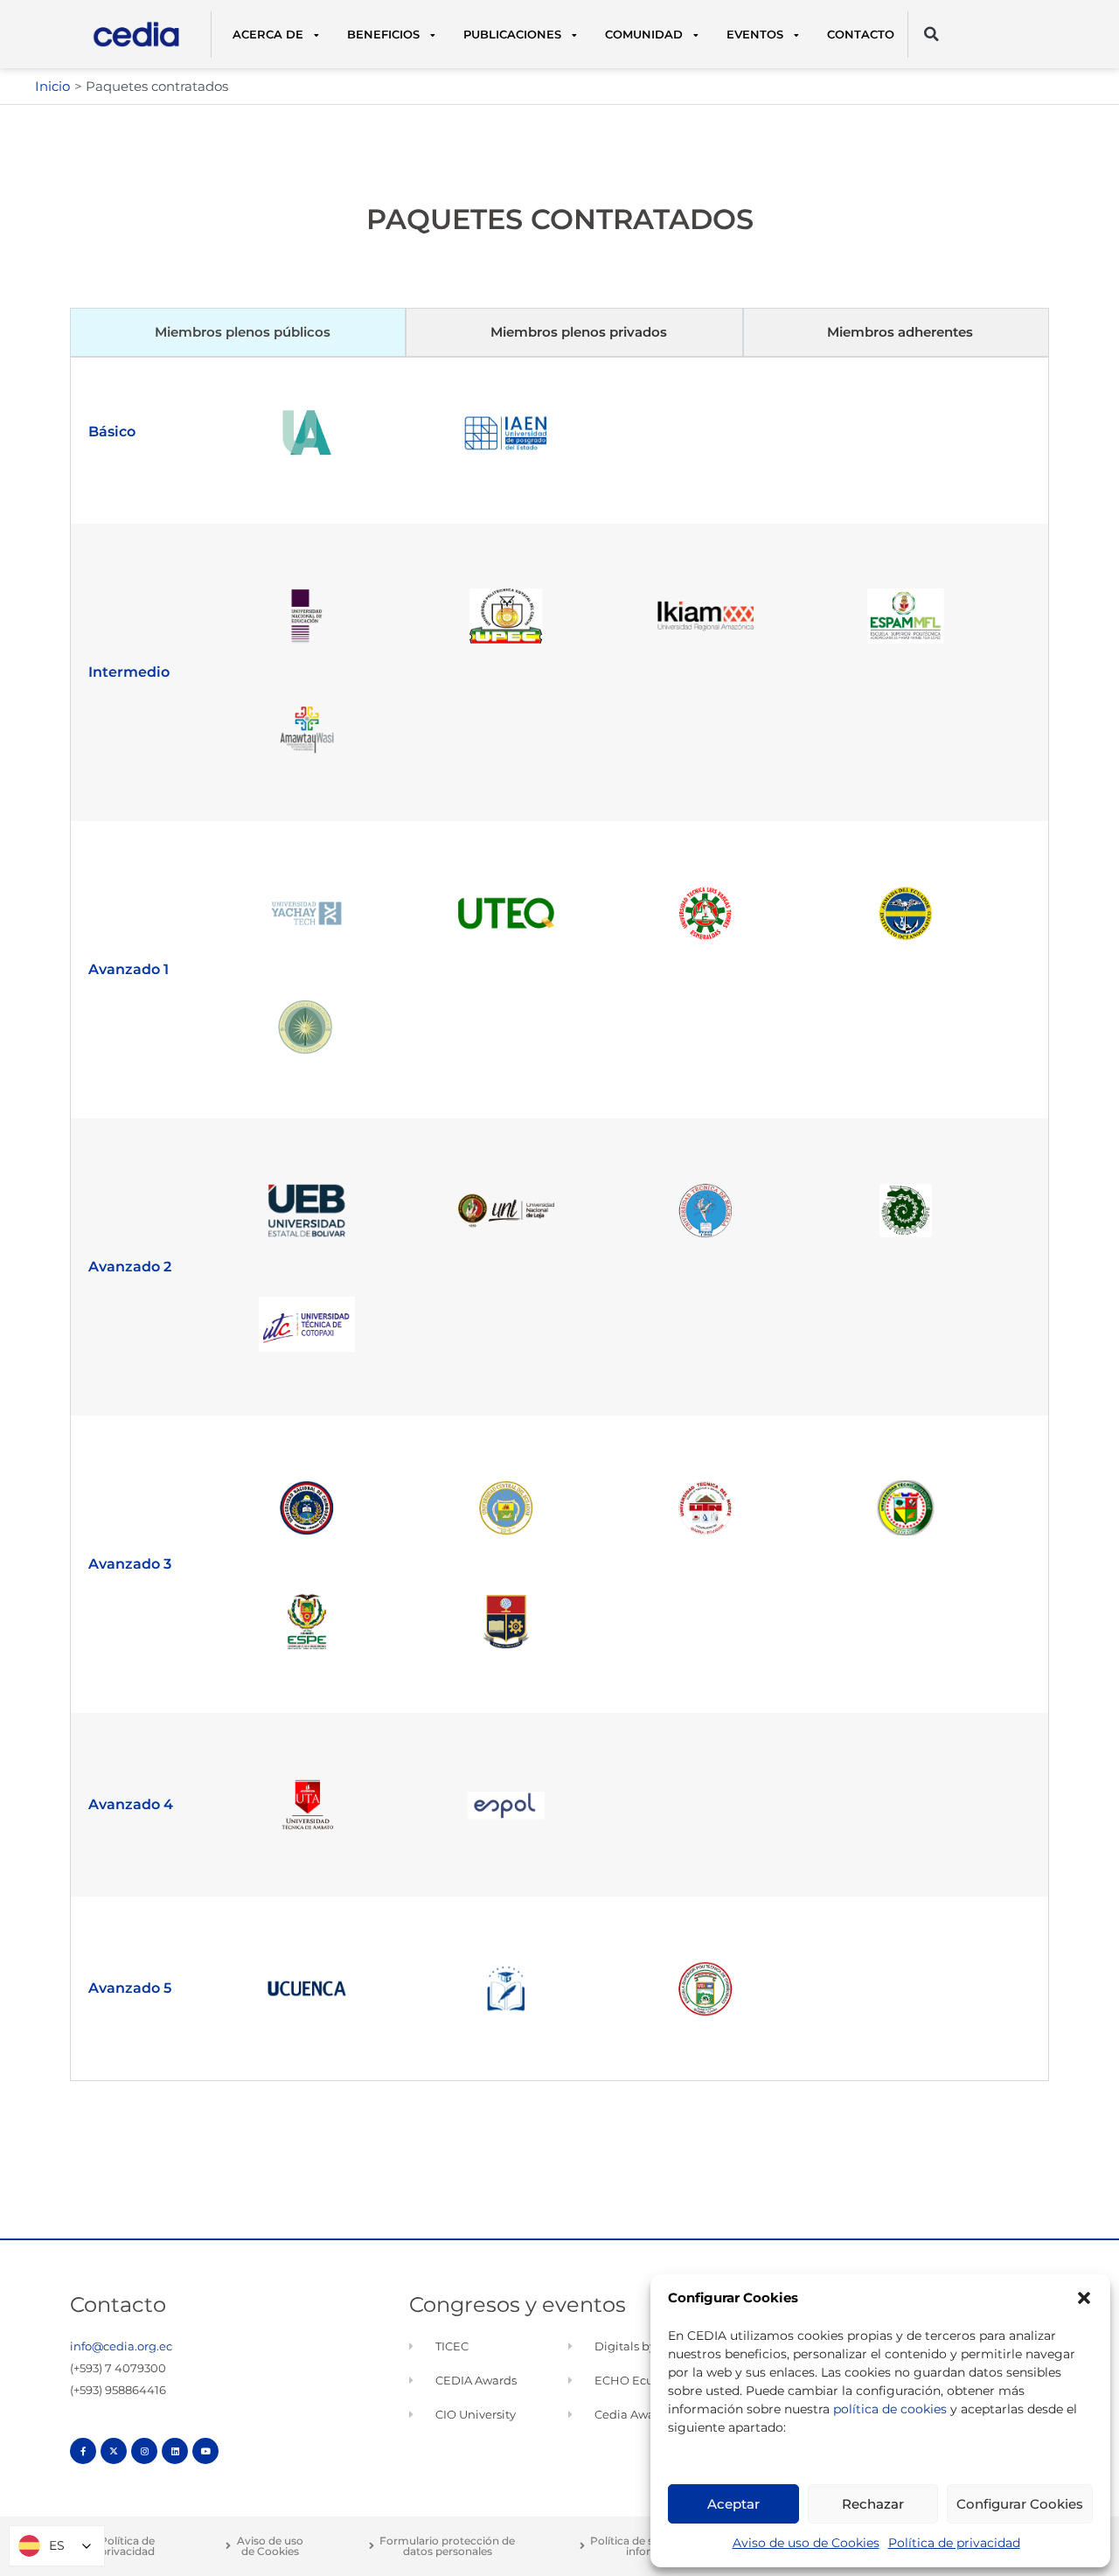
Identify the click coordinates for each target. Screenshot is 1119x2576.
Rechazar (873, 2504)
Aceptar (733, 2504)
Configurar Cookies (1020, 2504)
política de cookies (890, 2409)
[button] (1084, 2298)
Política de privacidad (954, 2543)
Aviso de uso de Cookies (806, 2543)
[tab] (238, 333)
